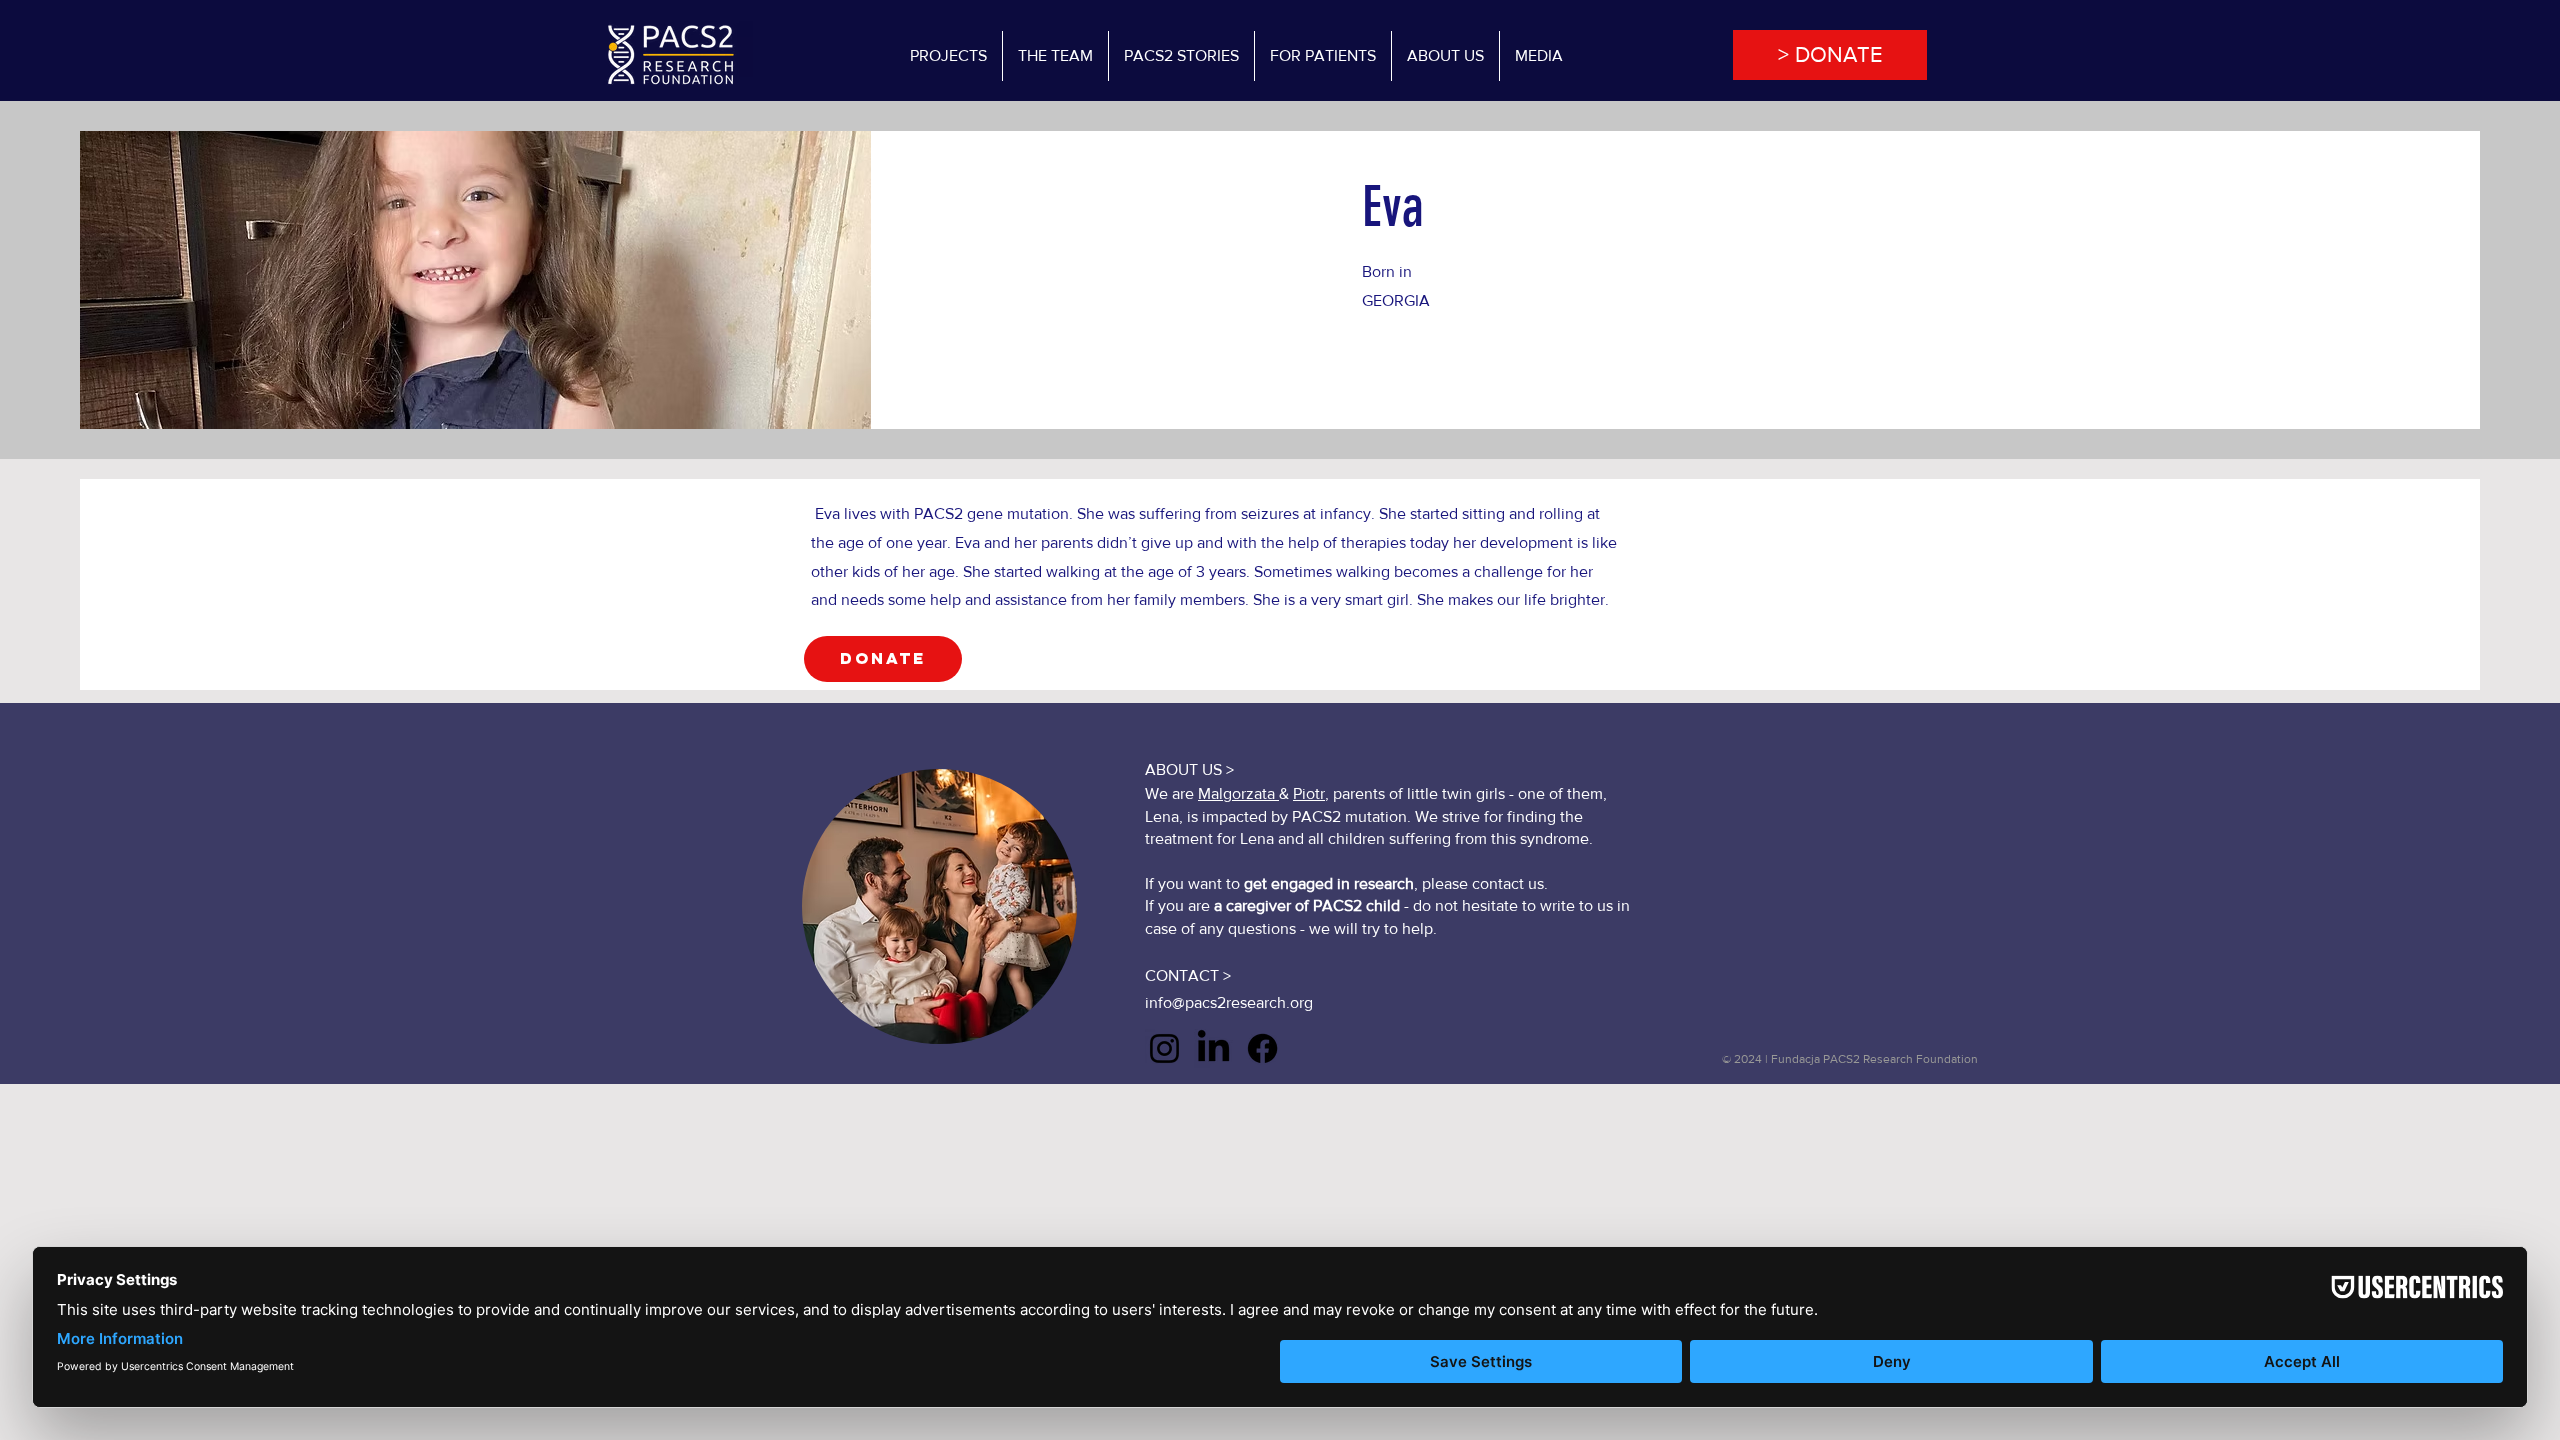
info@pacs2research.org (1229, 1002)
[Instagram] (1164, 1048)
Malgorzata (1238, 793)
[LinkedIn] (1213, 1048)
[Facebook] (1262, 1048)
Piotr (1309, 793)
